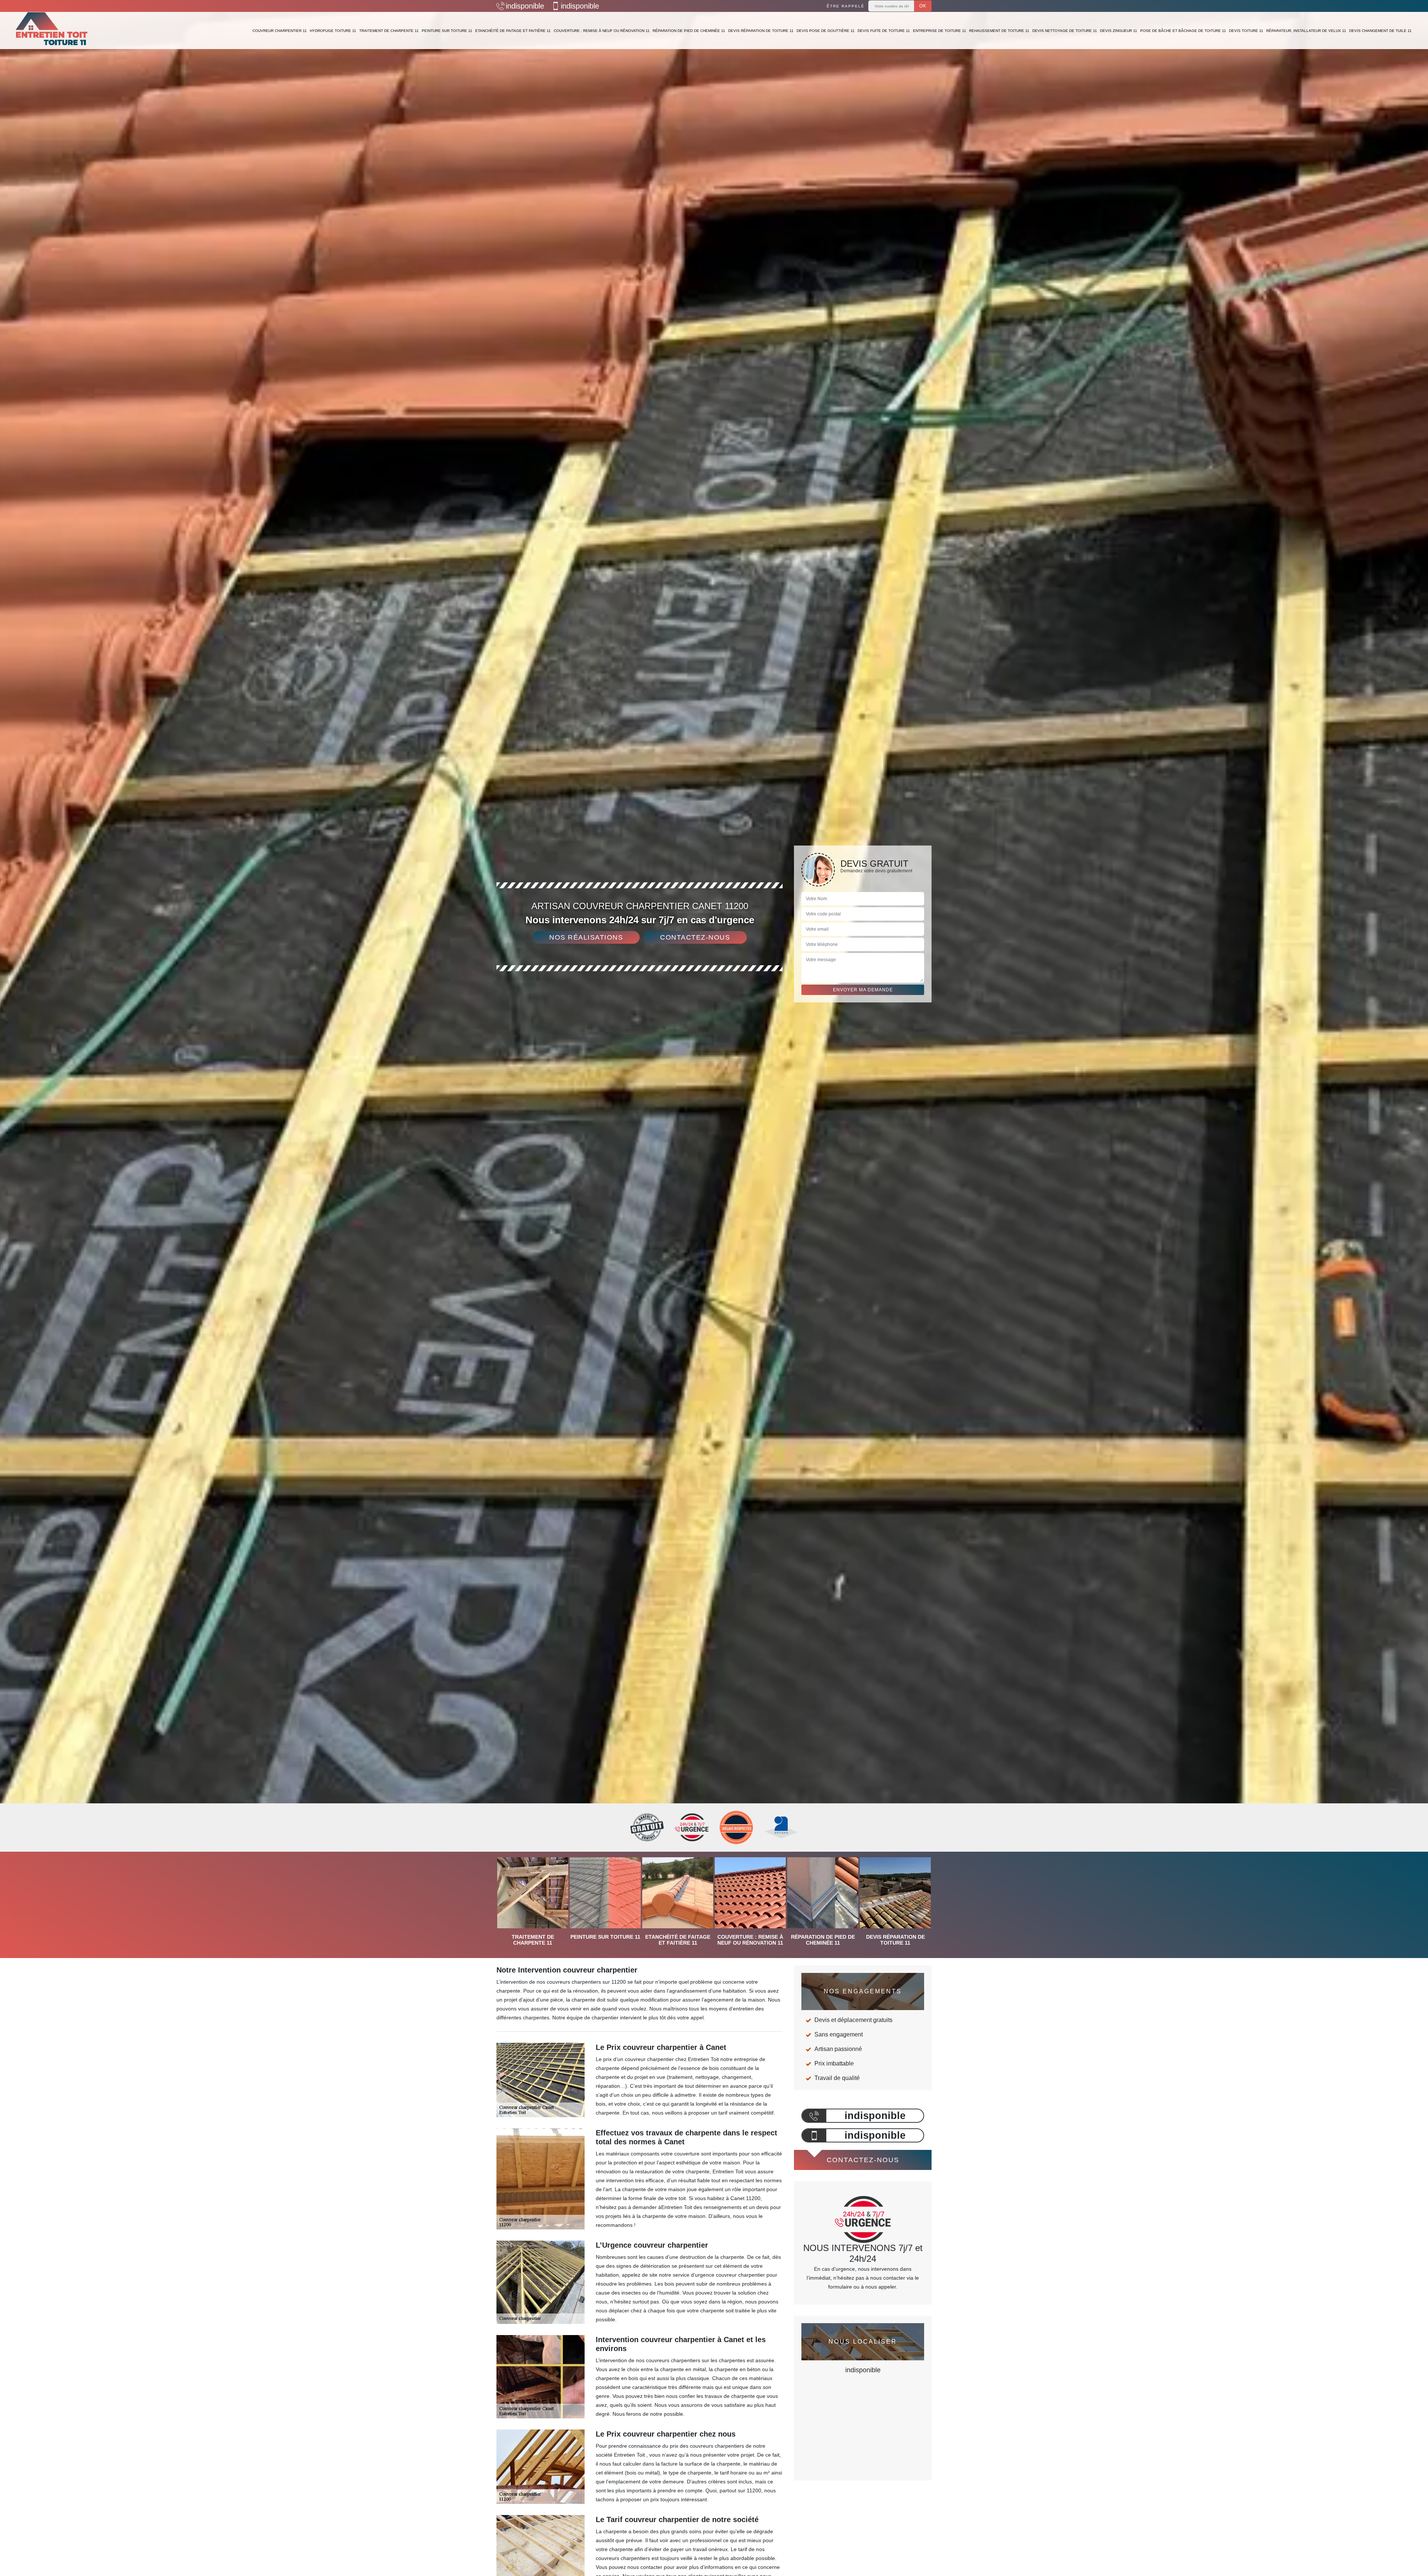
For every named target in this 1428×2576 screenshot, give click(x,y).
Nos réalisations (586, 937)
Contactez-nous (695, 937)
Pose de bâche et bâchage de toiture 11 (1183, 31)
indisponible (525, 6)
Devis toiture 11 (1246, 31)
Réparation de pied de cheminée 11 (689, 31)
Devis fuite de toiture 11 (884, 31)
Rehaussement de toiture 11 (999, 31)
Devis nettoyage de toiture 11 (1065, 31)
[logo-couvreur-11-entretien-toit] (52, 30)
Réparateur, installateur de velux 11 (1306, 31)
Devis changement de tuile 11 (1380, 31)
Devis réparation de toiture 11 (761, 31)
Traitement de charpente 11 (389, 31)
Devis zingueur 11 (1119, 31)
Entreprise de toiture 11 (940, 31)
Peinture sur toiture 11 (447, 31)
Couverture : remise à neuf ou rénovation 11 (602, 31)
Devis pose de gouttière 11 (826, 31)
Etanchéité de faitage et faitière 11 (513, 31)
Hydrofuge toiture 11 (333, 31)
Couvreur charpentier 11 (280, 31)
